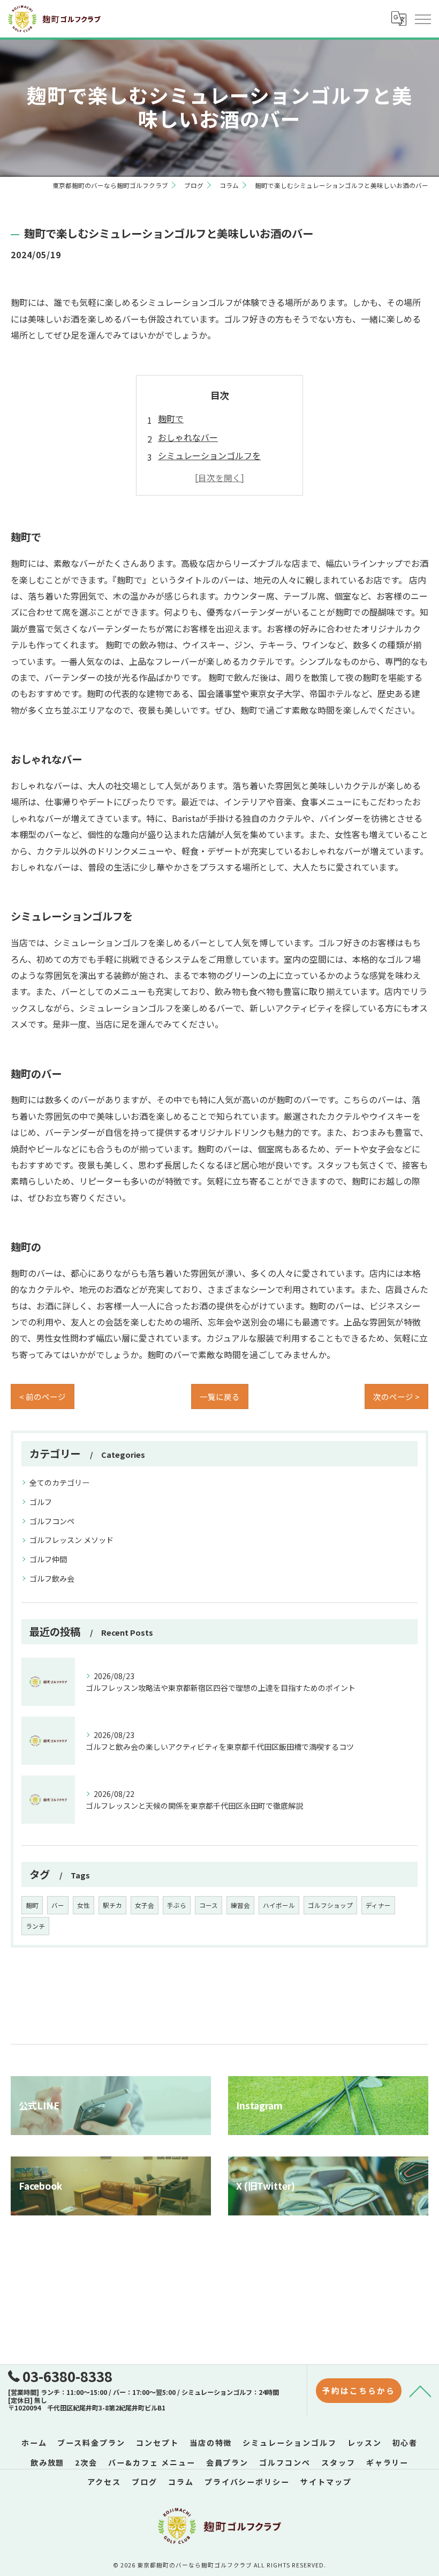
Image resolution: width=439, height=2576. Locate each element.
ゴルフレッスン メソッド (71, 1540)
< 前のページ (43, 1396)
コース (209, 1905)
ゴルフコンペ (52, 1521)
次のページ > (396, 1396)
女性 (84, 1905)
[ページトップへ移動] (420, 2391)
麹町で (171, 418)
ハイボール (279, 1905)
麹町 (32, 1905)
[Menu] (422, 19)
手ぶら (177, 1905)
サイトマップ (326, 2482)
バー (58, 1905)
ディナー (378, 1905)
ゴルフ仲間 (48, 1559)
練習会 (240, 1905)
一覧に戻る (220, 1396)
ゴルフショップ (330, 1905)
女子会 (145, 1905)
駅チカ (112, 1905)
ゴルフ (41, 1502)
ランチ (35, 1926)
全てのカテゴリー (59, 1482)
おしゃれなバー (188, 437)
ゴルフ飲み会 (52, 1578)
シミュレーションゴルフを (209, 455)
